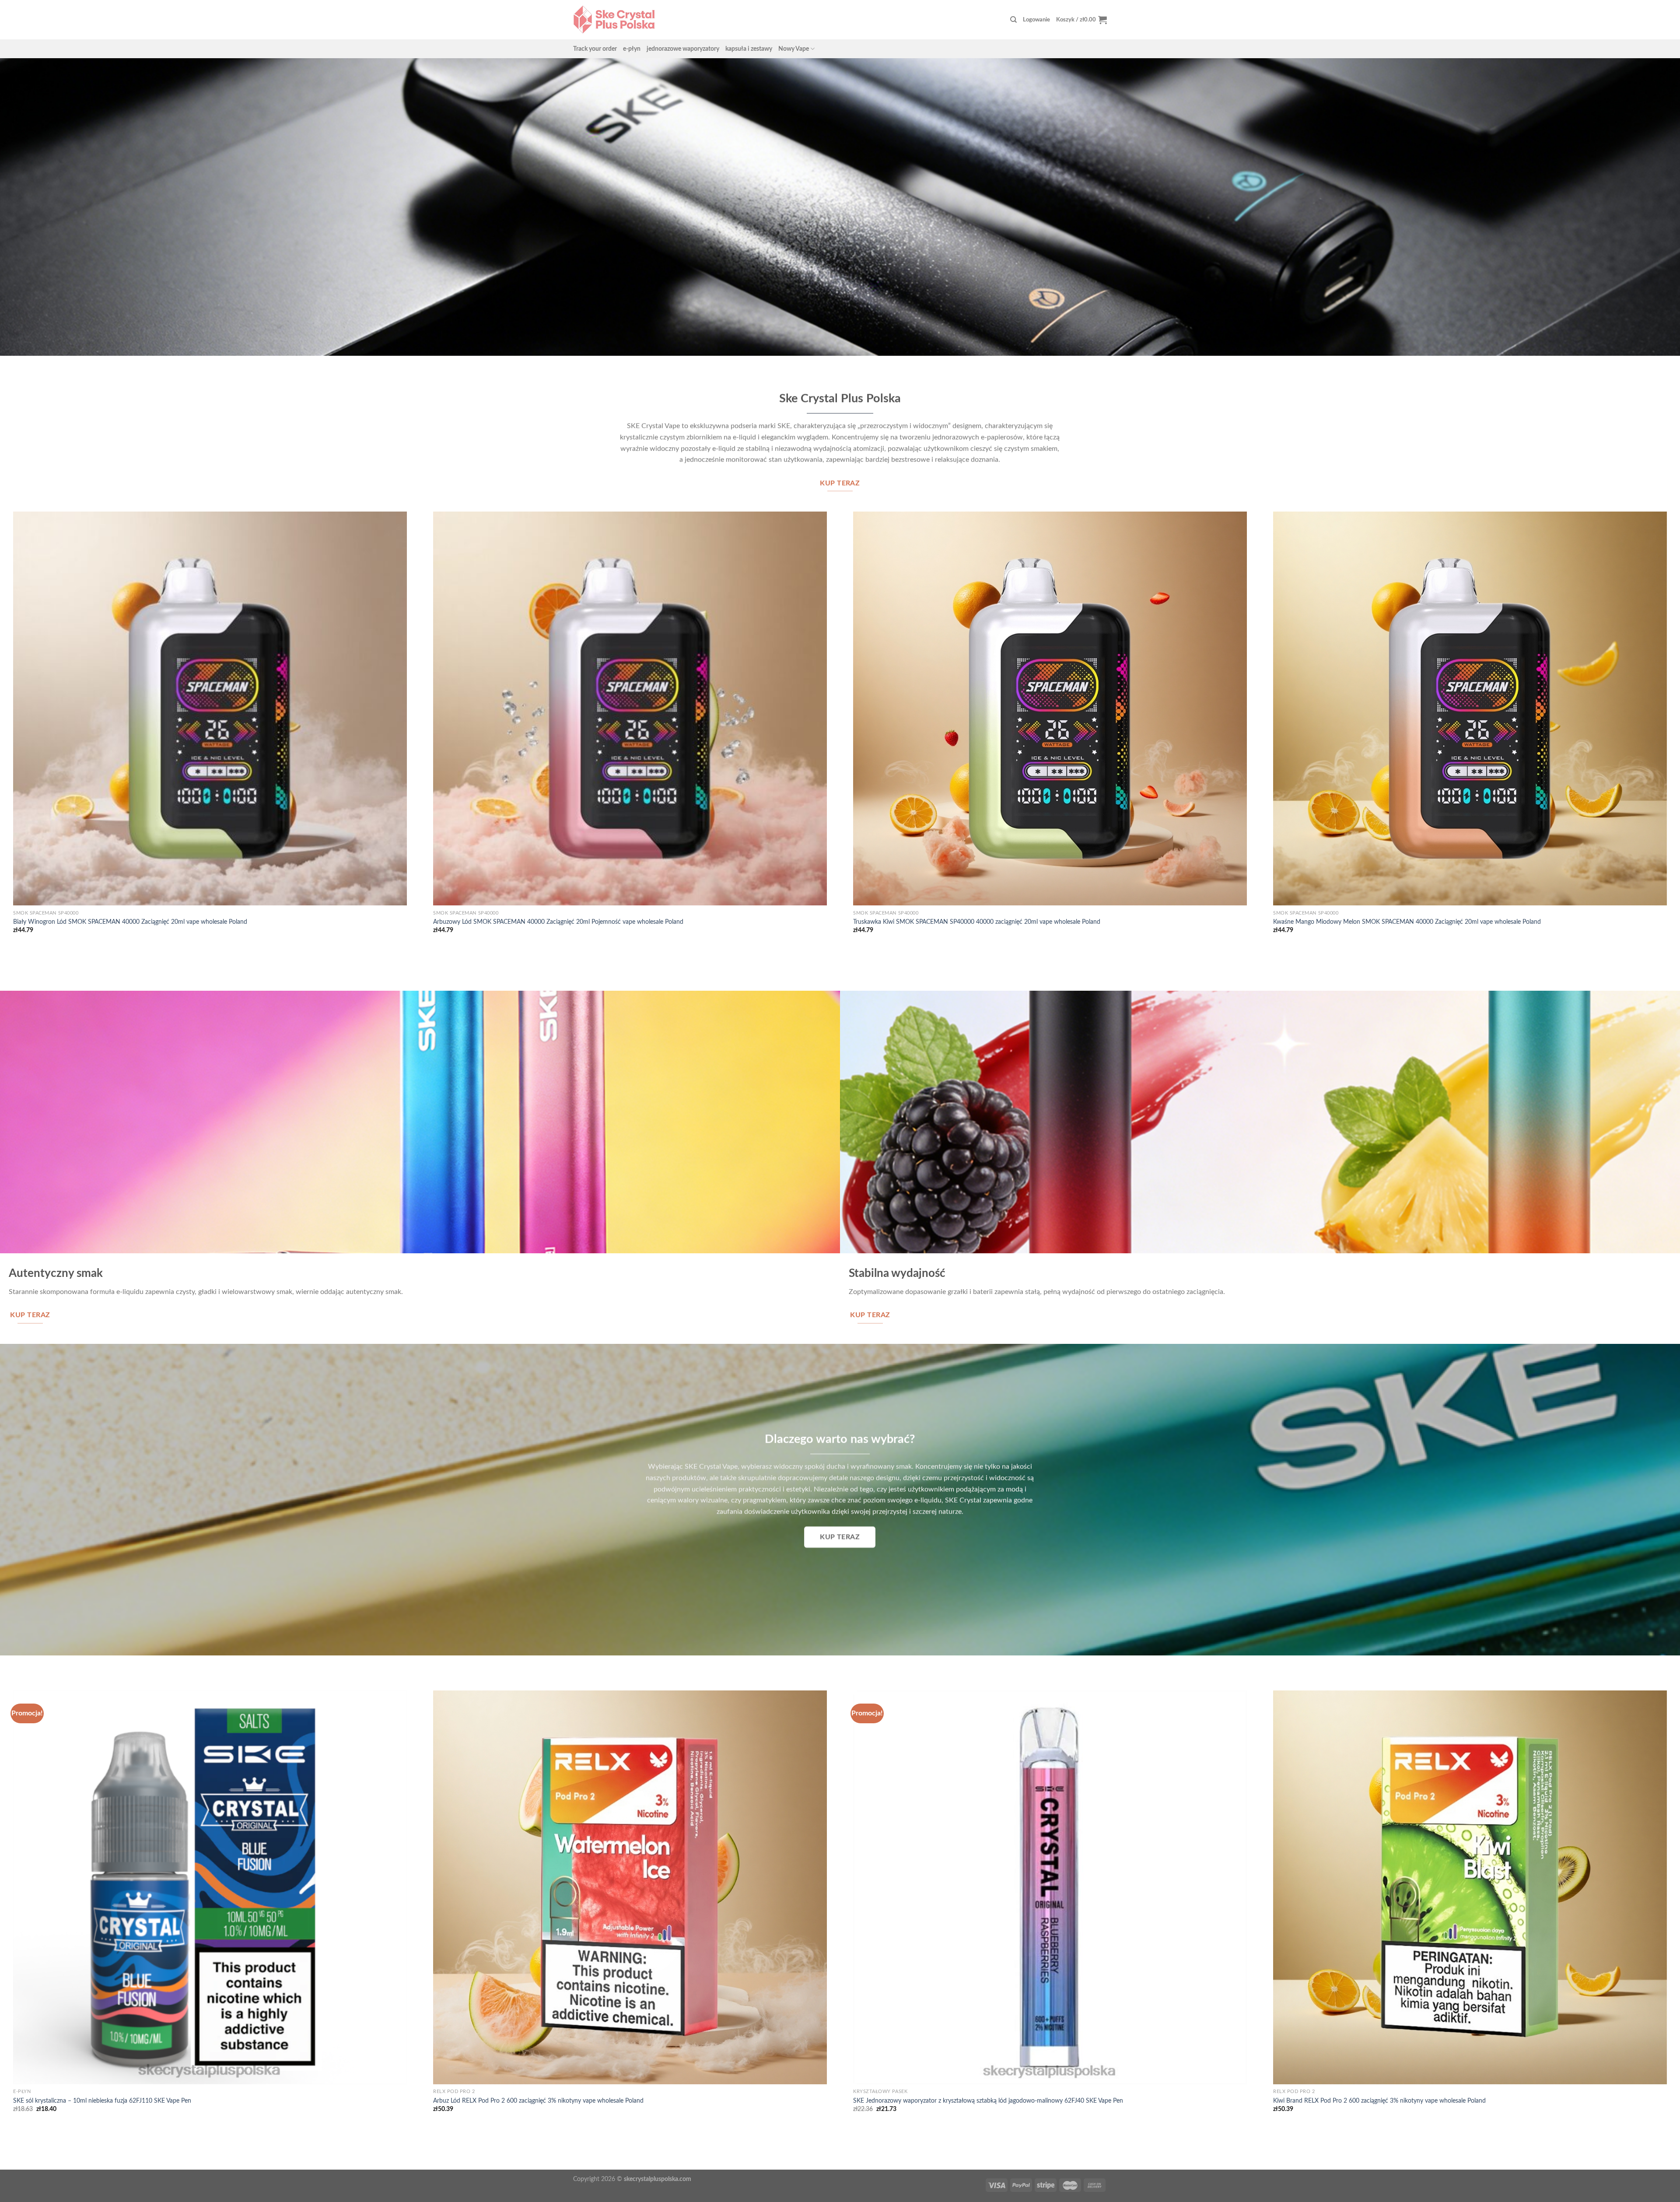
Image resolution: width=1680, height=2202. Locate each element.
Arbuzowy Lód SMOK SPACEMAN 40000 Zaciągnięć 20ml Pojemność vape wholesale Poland (558, 922)
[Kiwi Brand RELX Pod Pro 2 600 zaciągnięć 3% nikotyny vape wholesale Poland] (1470, 1887)
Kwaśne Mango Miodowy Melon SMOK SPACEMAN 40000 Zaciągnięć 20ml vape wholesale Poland (1407, 922)
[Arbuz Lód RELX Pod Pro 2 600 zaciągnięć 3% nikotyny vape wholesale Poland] (630, 1887)
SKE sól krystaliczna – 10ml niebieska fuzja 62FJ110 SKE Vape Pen (102, 2101)
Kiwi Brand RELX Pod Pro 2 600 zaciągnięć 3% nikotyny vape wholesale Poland (1379, 2101)
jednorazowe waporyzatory (683, 49)
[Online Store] (614, 19)
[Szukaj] (1013, 20)
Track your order (595, 49)
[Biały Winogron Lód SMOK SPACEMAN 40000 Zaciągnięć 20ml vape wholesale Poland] (210, 708)
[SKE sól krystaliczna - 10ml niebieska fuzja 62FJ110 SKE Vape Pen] (210, 1887)
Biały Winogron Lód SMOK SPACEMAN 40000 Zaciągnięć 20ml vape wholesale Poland (130, 922)
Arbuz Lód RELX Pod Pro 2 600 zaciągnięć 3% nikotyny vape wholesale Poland (538, 2101)
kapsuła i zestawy (749, 49)
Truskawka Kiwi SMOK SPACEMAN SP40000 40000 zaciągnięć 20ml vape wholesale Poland (977, 922)
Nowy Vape (794, 49)
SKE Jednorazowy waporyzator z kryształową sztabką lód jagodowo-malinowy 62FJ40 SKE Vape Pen (988, 2101)
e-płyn (632, 49)
